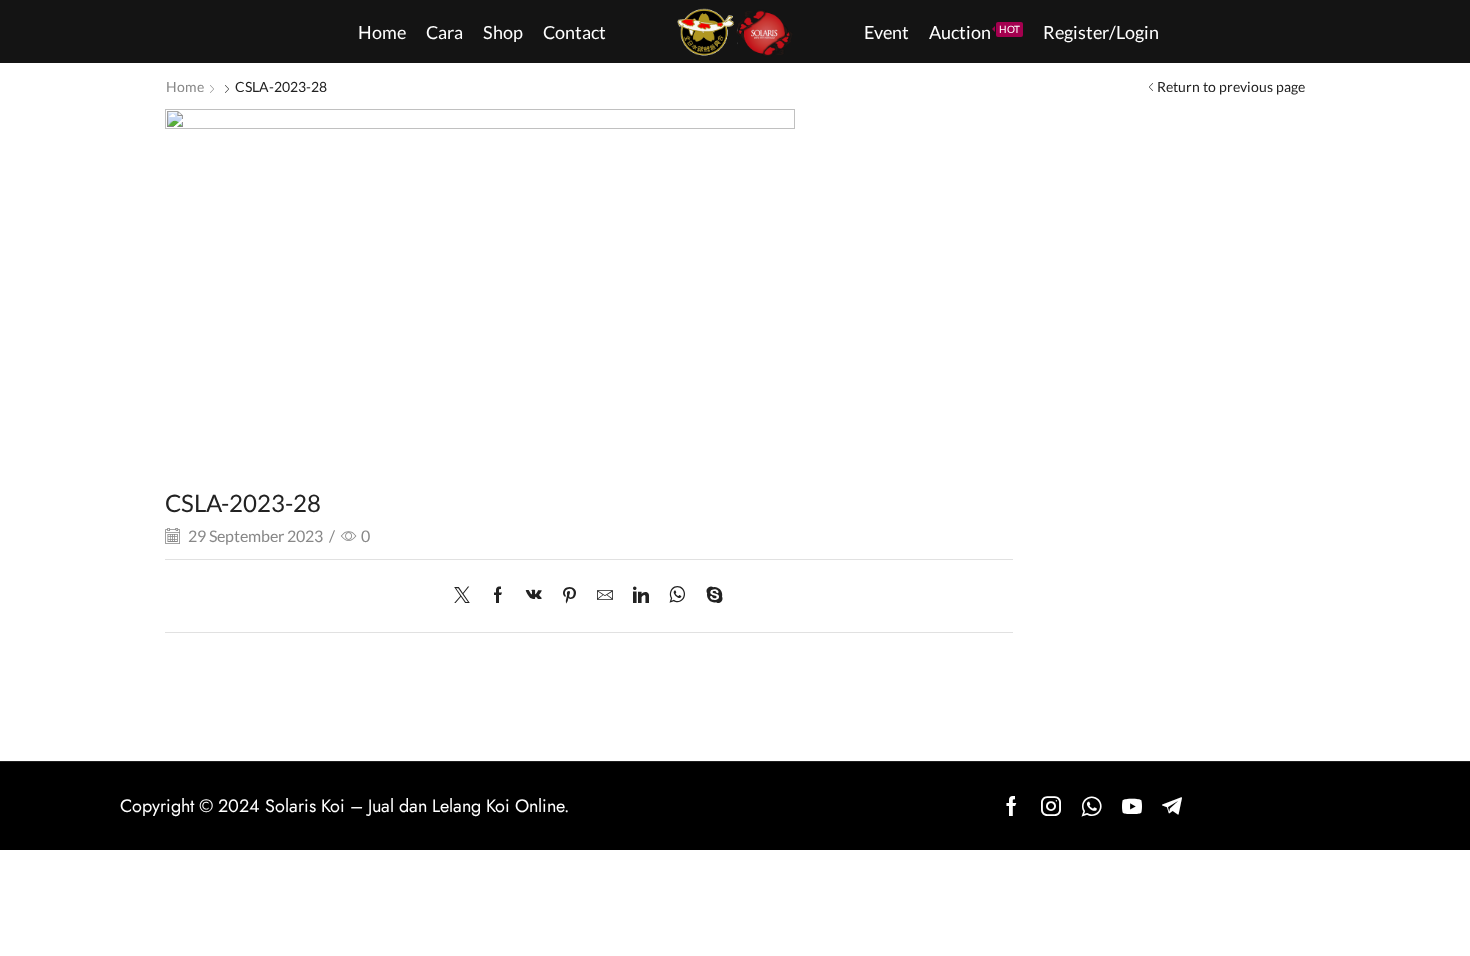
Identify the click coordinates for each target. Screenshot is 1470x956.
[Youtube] (1132, 806)
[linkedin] (641, 595)
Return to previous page (1231, 86)
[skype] (709, 595)
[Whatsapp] (1091, 806)
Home (185, 86)
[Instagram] (1051, 806)
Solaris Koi (305, 806)
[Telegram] (1172, 806)
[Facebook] (498, 595)
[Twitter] (467, 595)
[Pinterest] (569, 595)
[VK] (534, 595)
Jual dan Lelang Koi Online (466, 806)
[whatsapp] (677, 595)
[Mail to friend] (605, 595)
